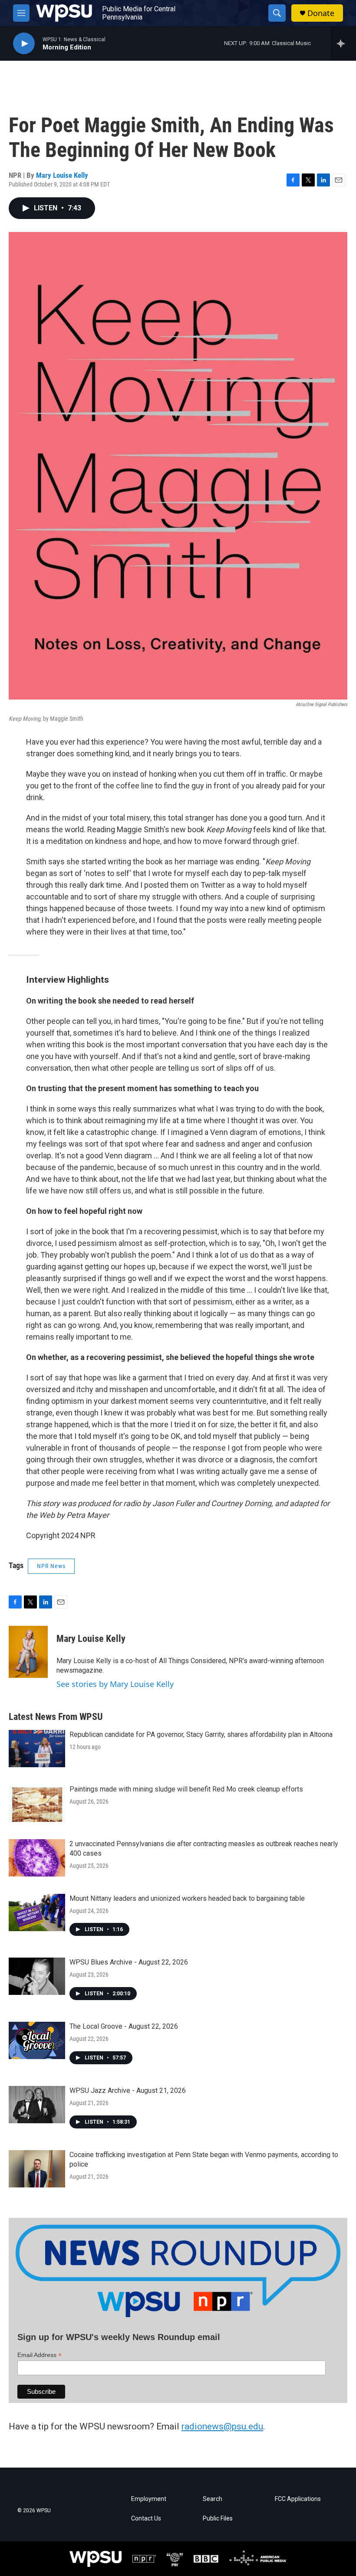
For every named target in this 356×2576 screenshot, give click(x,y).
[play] (24, 44)
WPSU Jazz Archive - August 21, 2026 (128, 2091)
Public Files (218, 2519)
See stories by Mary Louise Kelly (115, 1684)
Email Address (40, 2355)
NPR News (51, 1566)
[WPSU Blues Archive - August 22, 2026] (37, 1976)
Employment (149, 2499)
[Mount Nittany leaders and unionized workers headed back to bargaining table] (37, 1912)
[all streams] (343, 43)
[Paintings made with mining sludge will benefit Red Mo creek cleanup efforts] (37, 1803)
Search (213, 2499)
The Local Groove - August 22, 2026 (124, 2026)
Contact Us (146, 2519)
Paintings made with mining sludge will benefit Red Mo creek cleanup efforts (186, 1789)
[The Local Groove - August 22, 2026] (37, 2040)
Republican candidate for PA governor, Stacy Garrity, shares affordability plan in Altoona (201, 1734)
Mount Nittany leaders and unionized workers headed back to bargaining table (187, 1898)
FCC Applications (298, 2499)
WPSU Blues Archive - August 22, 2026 (129, 1962)
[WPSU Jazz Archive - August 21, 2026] (37, 2105)
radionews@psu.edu (222, 2426)
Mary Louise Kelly (62, 175)
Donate (321, 13)
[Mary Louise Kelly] (28, 1652)
